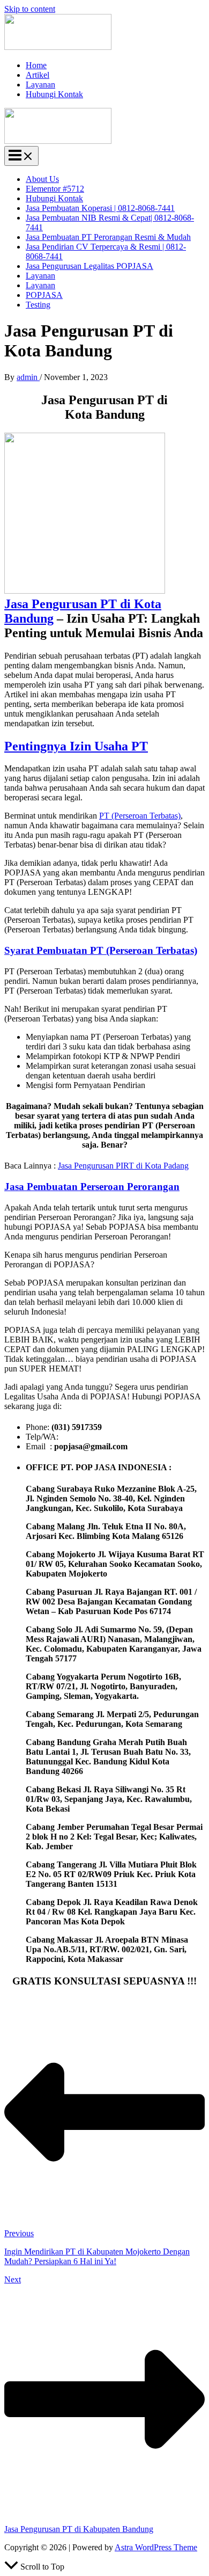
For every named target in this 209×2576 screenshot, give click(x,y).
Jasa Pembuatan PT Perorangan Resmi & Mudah (108, 237)
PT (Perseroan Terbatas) (140, 816)
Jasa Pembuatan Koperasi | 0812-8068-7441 (100, 208)
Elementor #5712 (55, 189)
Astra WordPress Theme (156, 2547)
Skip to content (30, 9)
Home (36, 65)
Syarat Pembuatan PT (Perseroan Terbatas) (101, 950)
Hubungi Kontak (54, 94)
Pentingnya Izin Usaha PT (76, 746)
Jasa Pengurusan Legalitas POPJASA (89, 266)
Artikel (38, 75)
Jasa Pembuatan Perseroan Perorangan (92, 1187)
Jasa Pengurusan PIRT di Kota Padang (123, 1166)
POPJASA (44, 295)
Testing (38, 305)
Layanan (40, 85)
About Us (42, 179)
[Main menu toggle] (21, 156)
